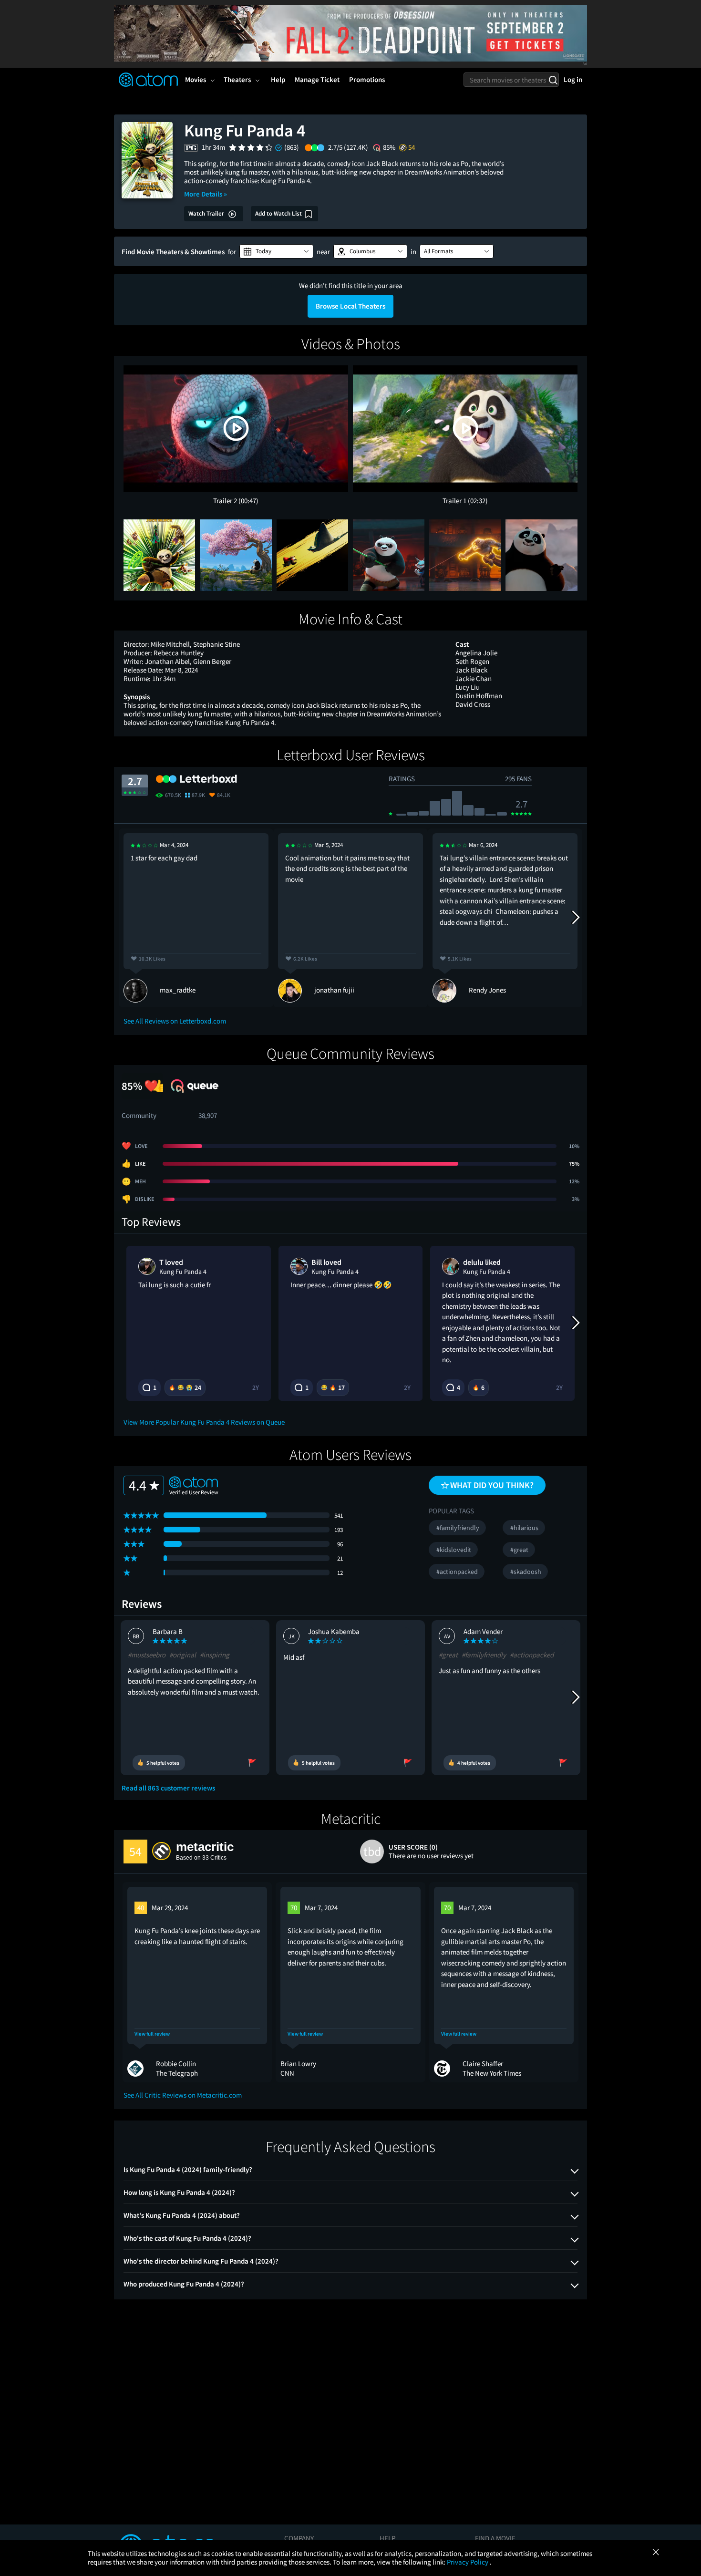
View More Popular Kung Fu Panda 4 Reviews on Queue (204, 1422)
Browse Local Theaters (350, 306)
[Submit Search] (553, 80)
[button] (276, 251)
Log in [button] (573, 79)
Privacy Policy (468, 2562)
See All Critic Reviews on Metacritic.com (183, 2095)
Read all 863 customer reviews (168, 1788)
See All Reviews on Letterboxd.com (175, 1021)
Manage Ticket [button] (317, 79)
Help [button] (278, 79)
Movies (196, 79)
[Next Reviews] (575, 918)
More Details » (206, 194)
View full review (152, 2034)
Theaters (237, 79)
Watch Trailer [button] (207, 213)
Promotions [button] (367, 79)
